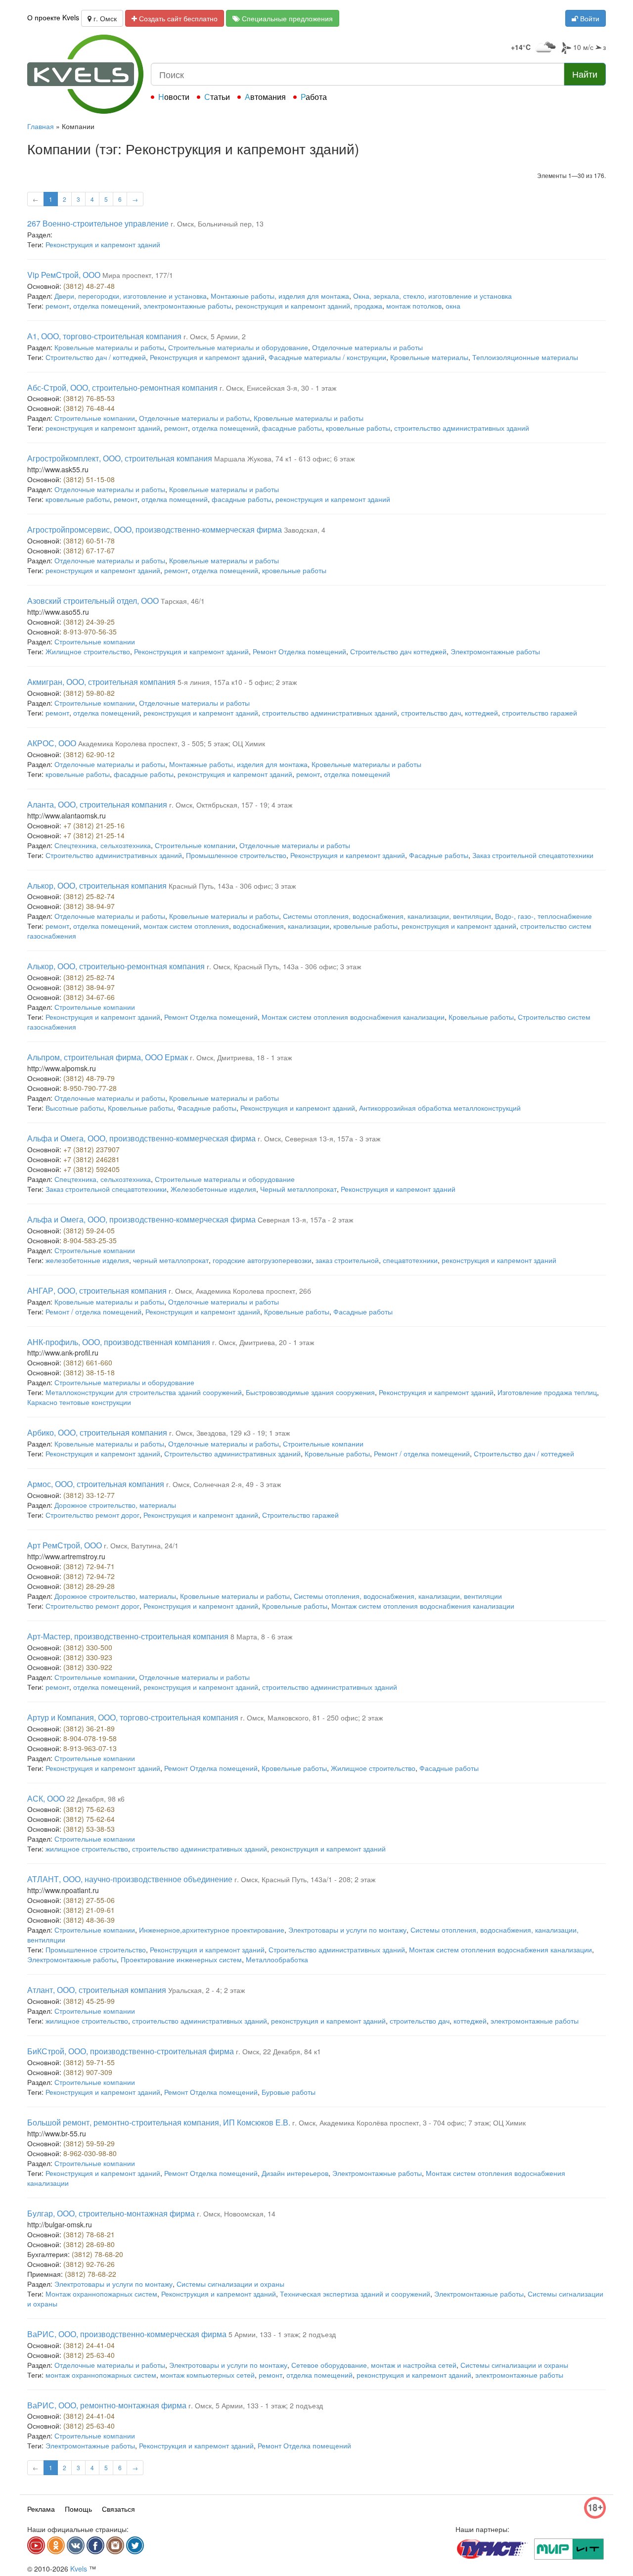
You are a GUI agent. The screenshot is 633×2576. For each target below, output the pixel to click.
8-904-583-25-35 (90, 1240)
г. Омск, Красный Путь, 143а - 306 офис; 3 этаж (284, 966)
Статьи (217, 97)
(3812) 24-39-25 (89, 622)
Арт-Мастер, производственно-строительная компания (128, 1636)
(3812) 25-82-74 (89, 896)
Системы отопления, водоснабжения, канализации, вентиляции (387, 916)
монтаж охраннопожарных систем (101, 2375)
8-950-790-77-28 (90, 1088)
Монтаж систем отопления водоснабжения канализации (353, 1017)
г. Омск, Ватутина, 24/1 (141, 1545)
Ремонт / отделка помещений (93, 1311)
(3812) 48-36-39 (89, 1920)
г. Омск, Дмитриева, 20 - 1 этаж (263, 1342)
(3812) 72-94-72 (89, 1576)
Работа (314, 97)
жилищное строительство (87, 1849)
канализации (309, 926)
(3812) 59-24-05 (89, 1230)
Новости (174, 97)
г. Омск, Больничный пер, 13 (217, 224)
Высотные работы (75, 1108)
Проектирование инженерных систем (181, 1959)
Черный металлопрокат (298, 1189)
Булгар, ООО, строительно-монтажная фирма (111, 2213)
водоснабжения (258, 926)
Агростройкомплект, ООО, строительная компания (120, 458)
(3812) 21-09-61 (89, 1910)
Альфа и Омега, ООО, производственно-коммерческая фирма (141, 1138)
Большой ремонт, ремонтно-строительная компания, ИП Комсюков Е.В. (159, 2122)
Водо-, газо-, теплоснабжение (543, 916)
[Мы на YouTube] (36, 2545)
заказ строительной (347, 1260)
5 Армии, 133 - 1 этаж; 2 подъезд (282, 2334)
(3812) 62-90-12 (89, 754)
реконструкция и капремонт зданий (293, 306)
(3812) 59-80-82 (89, 693)
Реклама (41, 2509)
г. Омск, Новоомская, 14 (236, 2214)
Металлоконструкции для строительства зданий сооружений (144, 1392)
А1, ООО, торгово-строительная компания (104, 336)
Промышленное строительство (236, 855)
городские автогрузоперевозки (262, 1260)
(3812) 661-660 (88, 1362)
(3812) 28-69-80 (89, 2244)
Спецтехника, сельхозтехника (103, 845)
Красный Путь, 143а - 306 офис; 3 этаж (232, 886)
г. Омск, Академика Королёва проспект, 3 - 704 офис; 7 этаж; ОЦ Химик (409, 2123)
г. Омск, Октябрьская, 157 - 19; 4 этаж (231, 805)
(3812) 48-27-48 (89, 286)
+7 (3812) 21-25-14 (94, 835)
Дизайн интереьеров (295, 2173)
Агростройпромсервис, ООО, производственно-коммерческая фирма (155, 529)
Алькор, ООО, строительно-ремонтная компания (116, 966)
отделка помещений (106, 306)
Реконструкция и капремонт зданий (103, 244)
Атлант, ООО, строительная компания (97, 1990)
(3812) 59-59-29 (89, 2143)
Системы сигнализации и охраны (230, 2284)
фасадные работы (292, 428)
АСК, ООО (46, 1798)
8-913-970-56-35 (90, 632)
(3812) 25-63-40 (89, 2355)
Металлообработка (277, 1959)
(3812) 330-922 (88, 1667)
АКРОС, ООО (52, 743)
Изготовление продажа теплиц (547, 1392)
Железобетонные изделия (213, 1189)
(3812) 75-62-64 (89, 1819)
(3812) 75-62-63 (89, 1809)
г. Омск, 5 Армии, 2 (215, 336)
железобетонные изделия (87, 1260)
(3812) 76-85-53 (89, 398)
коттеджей (481, 713)
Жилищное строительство (88, 651)
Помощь (78, 2509)
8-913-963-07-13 (90, 1748)
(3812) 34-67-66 (89, 997)
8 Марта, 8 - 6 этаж (261, 1636)
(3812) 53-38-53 (89, 1829)
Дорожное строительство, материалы (115, 1505)
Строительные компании (95, 418)
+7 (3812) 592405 (91, 1169)
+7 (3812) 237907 (91, 1149)
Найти (585, 74)
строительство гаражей (540, 713)
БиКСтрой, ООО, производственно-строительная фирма (131, 2051)
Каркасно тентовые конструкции (79, 1402)
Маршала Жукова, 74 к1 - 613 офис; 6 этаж (284, 458)
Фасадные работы (439, 855)
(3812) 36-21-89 (89, 1728)
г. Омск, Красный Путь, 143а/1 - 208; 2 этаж (305, 1879)
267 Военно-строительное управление (98, 223)
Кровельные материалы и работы (109, 347)
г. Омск (104, 18)
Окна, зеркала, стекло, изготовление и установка (432, 296)
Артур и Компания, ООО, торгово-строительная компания (133, 1717)
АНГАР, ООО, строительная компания (97, 1290)
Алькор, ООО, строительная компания (97, 885)
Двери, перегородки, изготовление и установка (131, 296)
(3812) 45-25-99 (89, 2001)
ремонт (57, 306)
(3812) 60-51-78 (89, 541)
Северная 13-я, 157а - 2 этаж (305, 1220)
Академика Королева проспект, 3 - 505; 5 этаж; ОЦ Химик (172, 743)
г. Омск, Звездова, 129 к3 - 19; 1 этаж (229, 1433)
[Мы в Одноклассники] (56, 2545)
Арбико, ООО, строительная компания (97, 1432)
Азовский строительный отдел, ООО (93, 601)
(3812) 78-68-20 (97, 2254)
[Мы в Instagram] (115, 2545)
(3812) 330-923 (88, 1657)
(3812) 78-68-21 (89, 2234)
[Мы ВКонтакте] (76, 2545)
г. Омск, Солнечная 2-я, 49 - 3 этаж (224, 1484)
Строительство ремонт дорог (92, 1515)
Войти (589, 18)
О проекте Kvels (53, 17)
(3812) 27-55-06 (89, 1900)
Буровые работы (289, 2092)
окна (453, 306)
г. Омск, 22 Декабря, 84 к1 (278, 2051)
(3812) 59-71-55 (89, 2062)
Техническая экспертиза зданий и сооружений (355, 2294)
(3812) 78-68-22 (90, 2274)
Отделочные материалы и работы (367, 347)
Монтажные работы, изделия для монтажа (280, 296)
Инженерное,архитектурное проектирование (212, 1930)
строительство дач (431, 713)
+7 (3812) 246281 (91, 1159)
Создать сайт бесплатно (177, 18)
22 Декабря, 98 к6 (96, 1799)
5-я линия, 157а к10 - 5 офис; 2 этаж (237, 682)
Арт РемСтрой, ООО (65, 1545)
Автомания (265, 97)
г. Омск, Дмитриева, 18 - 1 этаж (241, 1057)
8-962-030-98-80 (90, 2153)
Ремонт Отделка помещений (299, 651)
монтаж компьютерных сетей (207, 2375)
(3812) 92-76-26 (89, 2264)
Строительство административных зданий (114, 855)
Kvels (79, 2569)
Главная (41, 126)
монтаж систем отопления (186, 926)
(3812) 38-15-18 (89, 1372)
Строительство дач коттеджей (398, 651)
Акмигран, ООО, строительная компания (101, 682)
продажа (368, 306)
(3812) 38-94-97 (89, 906)
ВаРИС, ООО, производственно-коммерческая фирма (127, 2334)
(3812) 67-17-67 (89, 550)
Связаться (118, 2509)
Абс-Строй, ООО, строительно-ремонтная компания (122, 387)
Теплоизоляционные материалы (525, 357)
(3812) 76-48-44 (89, 408)
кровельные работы (358, 428)
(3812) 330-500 (88, 1647)
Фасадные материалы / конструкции (327, 357)
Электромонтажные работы (495, 651)
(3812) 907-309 (88, 2072)
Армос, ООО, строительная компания (96, 1484)
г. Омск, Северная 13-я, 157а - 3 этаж (319, 1138)
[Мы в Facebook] (95, 2545)
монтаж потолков (414, 306)
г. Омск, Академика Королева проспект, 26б (240, 1291)
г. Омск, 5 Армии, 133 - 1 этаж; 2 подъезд (256, 2405)
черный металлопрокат (171, 1260)
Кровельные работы (481, 1017)
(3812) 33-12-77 (89, 1495)
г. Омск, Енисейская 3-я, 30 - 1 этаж (278, 388)
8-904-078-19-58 (90, 1738)
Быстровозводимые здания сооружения (310, 1392)
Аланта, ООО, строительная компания (97, 804)
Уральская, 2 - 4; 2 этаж (206, 1990)
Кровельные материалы (429, 357)
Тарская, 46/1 (183, 601)
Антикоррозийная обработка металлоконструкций (440, 1108)
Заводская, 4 (305, 530)
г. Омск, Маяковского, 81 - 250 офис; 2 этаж (312, 1717)
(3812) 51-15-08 (89, 479)
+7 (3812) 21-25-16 (94, 825)
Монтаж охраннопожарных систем (101, 2294)
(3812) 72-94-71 (89, 1566)
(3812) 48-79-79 (89, 1078)
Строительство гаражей (300, 1515)
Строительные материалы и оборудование (238, 347)
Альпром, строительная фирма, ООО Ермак (108, 1057)
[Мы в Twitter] (135, 2545)
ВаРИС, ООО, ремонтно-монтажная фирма (107, 2405)
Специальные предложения (286, 18)
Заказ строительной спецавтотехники (533, 855)
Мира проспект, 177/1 (138, 275)
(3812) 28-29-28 (89, 1586)
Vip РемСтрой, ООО (64, 275)
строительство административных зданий (462, 428)
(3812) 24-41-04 (89, 2345)
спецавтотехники (410, 1260)
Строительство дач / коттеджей (96, 357)
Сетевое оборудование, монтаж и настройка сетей (374, 2365)
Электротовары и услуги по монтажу (347, 1930)
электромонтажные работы (187, 306)
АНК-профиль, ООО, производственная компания (119, 1342)
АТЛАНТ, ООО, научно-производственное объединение (130, 1879)
